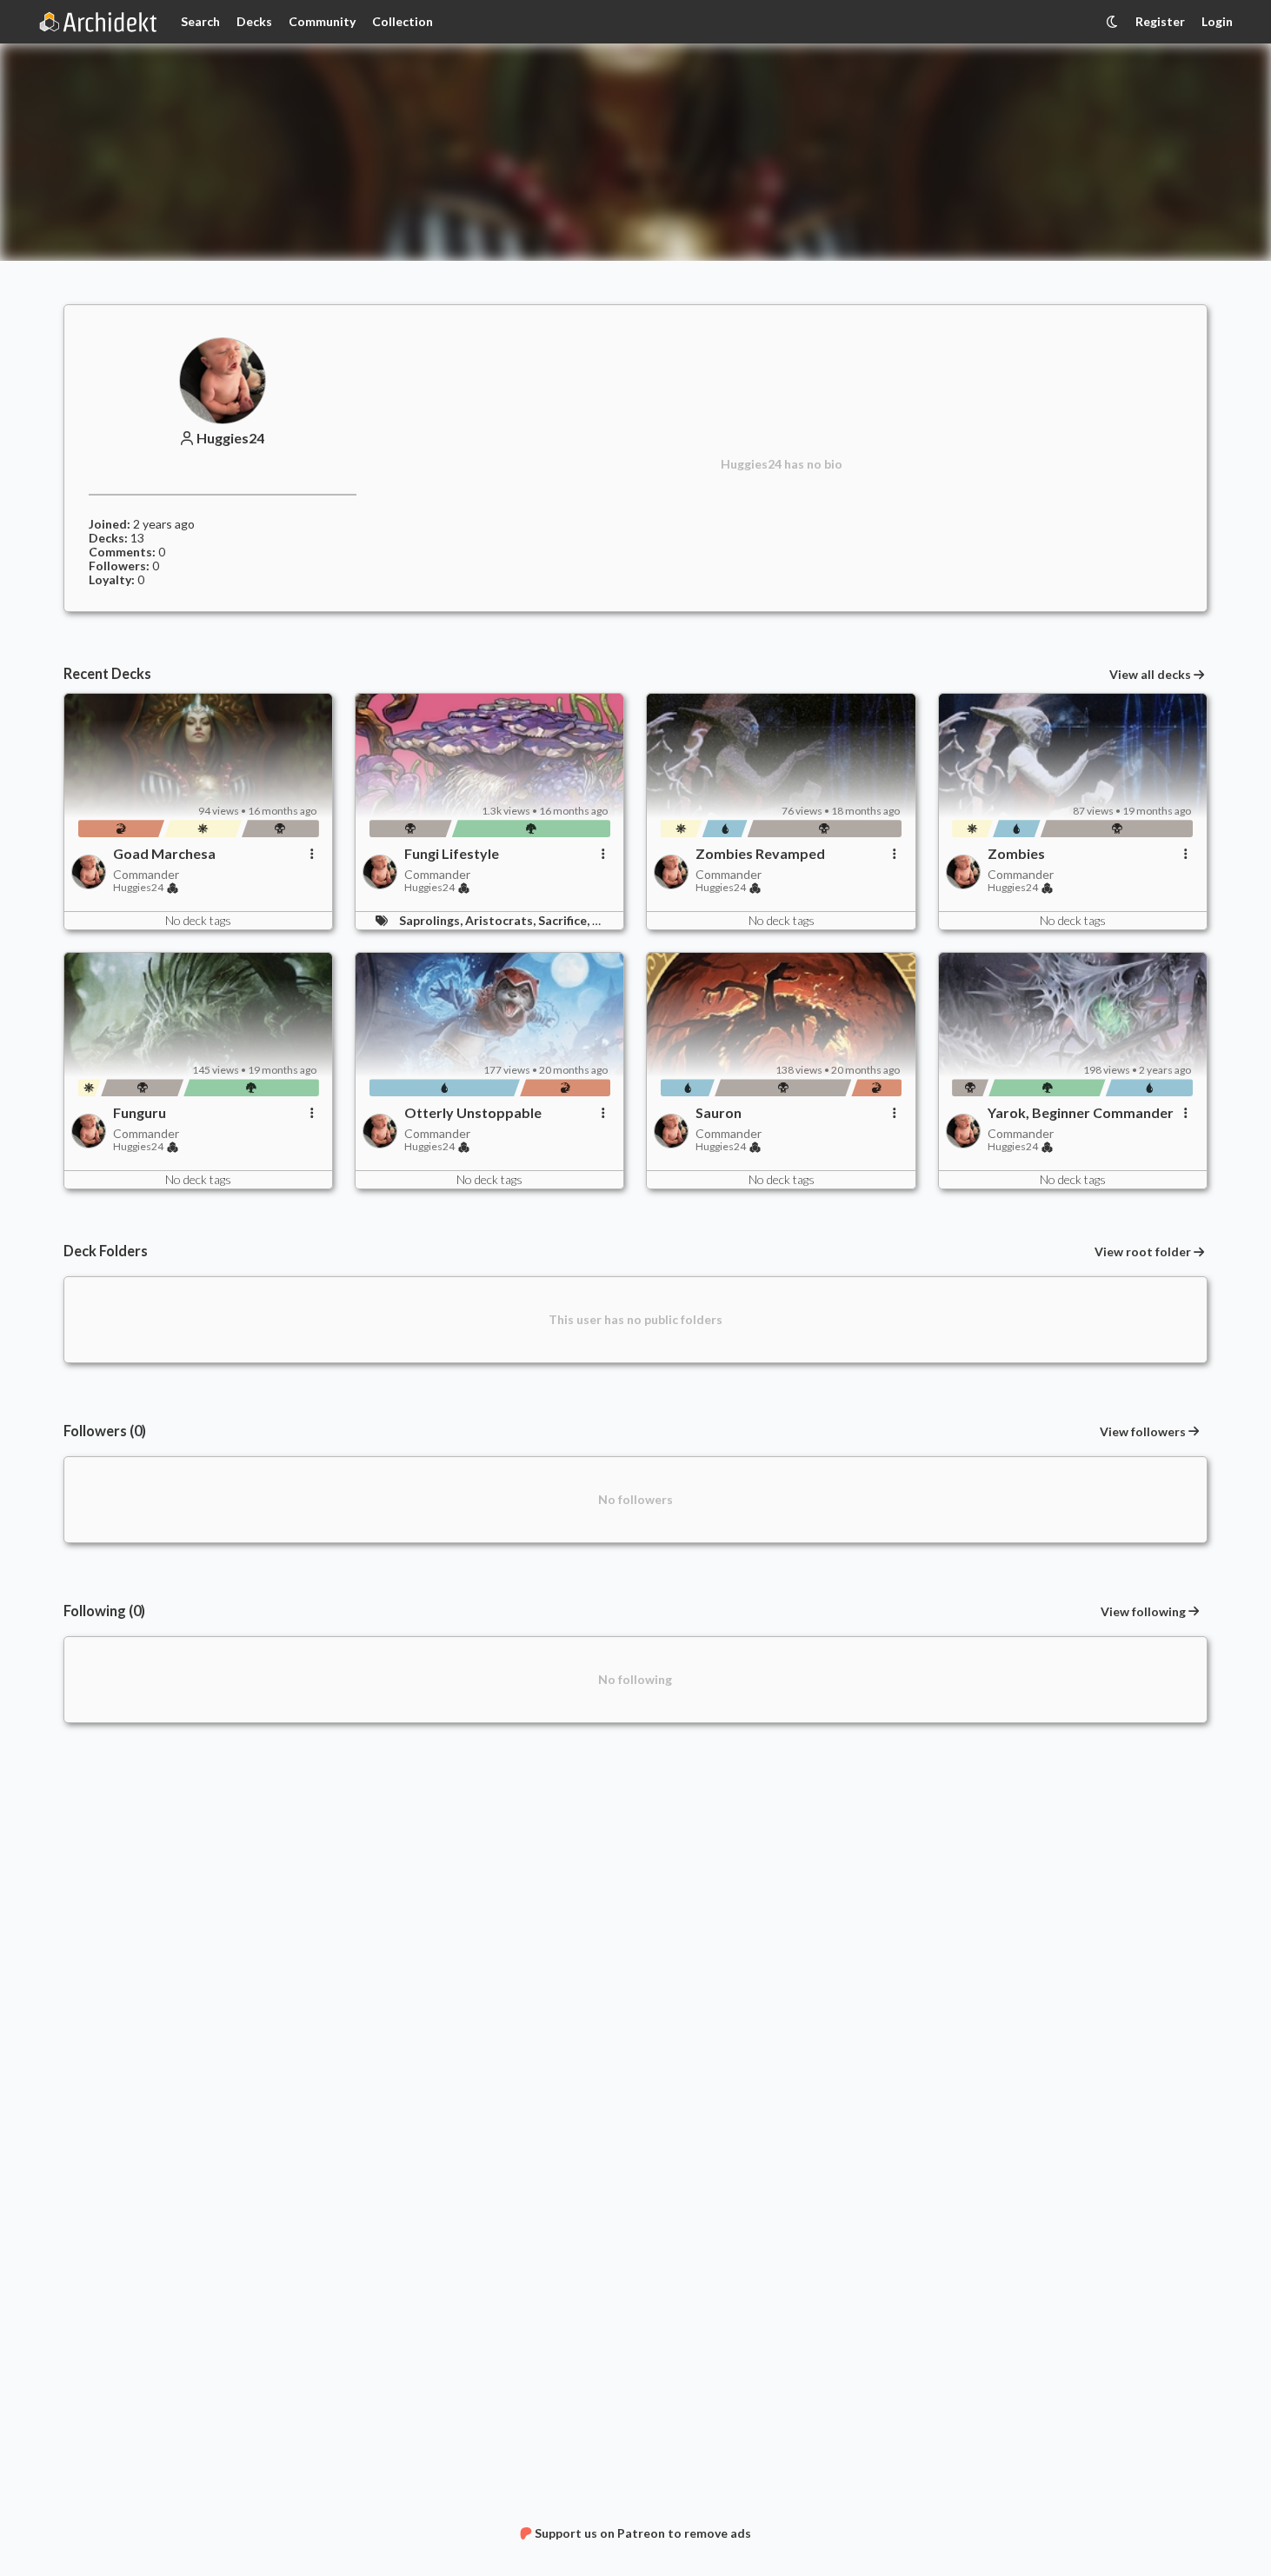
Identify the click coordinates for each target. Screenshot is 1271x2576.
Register (1160, 21)
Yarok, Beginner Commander (1081, 1113)
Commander (146, 874)
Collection (403, 21)
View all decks (1150, 675)
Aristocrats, (502, 920)
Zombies (1016, 854)
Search (200, 21)
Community (322, 21)
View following (1143, 1611)
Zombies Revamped (760, 854)
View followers (1143, 1431)
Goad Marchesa (164, 854)
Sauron (719, 1113)
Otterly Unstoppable (473, 1113)
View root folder (1143, 1252)
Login (1217, 21)
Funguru (140, 1113)
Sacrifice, (565, 920)
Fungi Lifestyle (452, 854)
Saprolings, (432, 920)
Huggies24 (230, 438)
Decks (254, 21)
